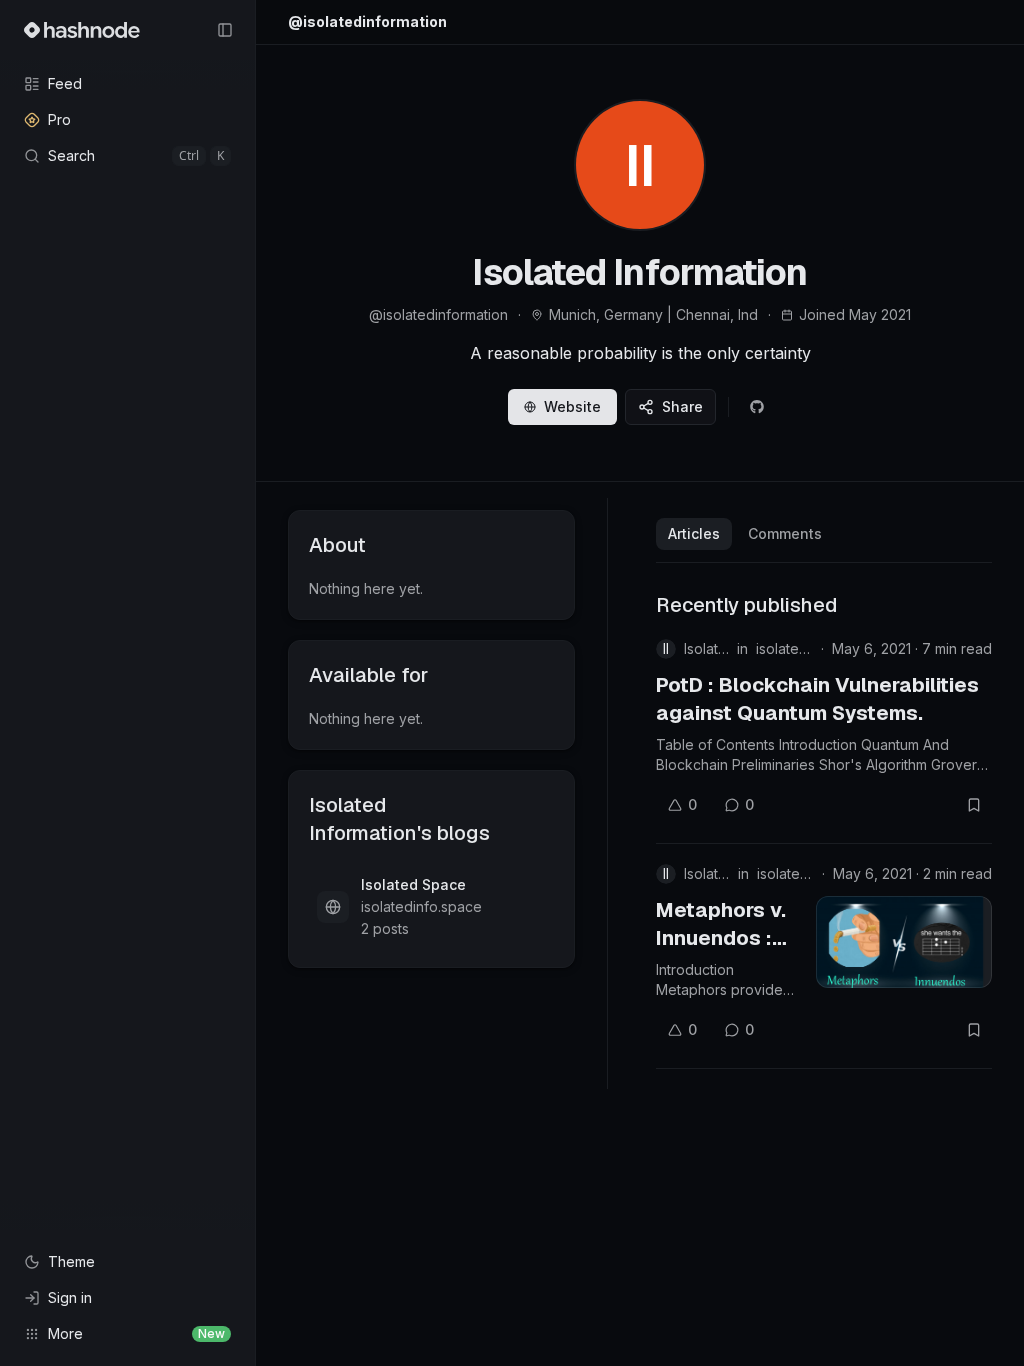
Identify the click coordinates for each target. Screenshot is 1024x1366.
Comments (785, 533)
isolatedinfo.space (784, 648)
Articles (694, 533)
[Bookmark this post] (974, 805)
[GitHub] (757, 407)
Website (572, 406)
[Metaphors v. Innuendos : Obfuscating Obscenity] (904, 942)
